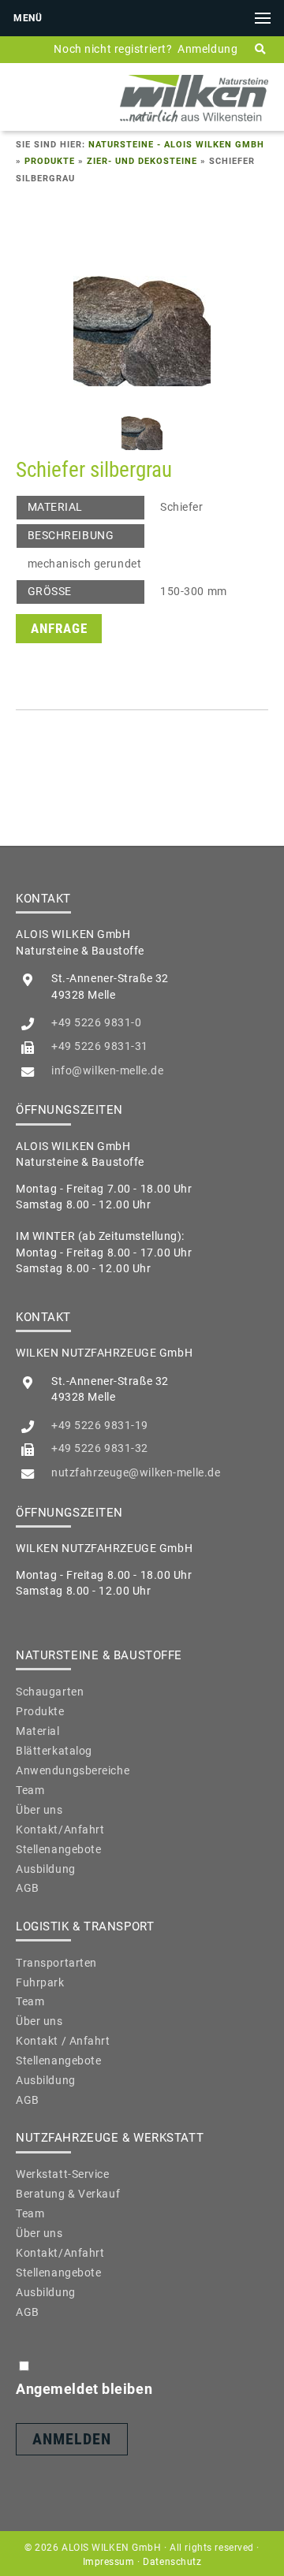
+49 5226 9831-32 (100, 1448)
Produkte (50, 161)
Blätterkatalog (54, 1751)
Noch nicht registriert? (113, 49)
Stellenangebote (58, 1849)
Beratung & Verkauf (68, 2194)
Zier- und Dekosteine (142, 161)
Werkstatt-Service (63, 2174)
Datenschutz (172, 2562)
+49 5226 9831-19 (100, 1425)
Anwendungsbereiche (73, 1770)
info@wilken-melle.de (107, 1070)
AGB (28, 1888)
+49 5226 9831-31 (100, 1046)
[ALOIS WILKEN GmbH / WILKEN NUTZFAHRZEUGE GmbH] (194, 121)
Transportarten (56, 1963)
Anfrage (59, 629)
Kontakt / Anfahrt (63, 2041)
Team (30, 1790)
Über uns (39, 1810)
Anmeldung (207, 49)
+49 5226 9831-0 (96, 1022)
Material (38, 1731)
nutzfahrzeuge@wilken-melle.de (136, 1472)
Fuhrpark (40, 1982)
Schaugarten (50, 1692)
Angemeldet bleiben (84, 2389)
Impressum (109, 2562)
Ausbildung (46, 1869)
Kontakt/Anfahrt (60, 1830)
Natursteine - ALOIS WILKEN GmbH (176, 145)
